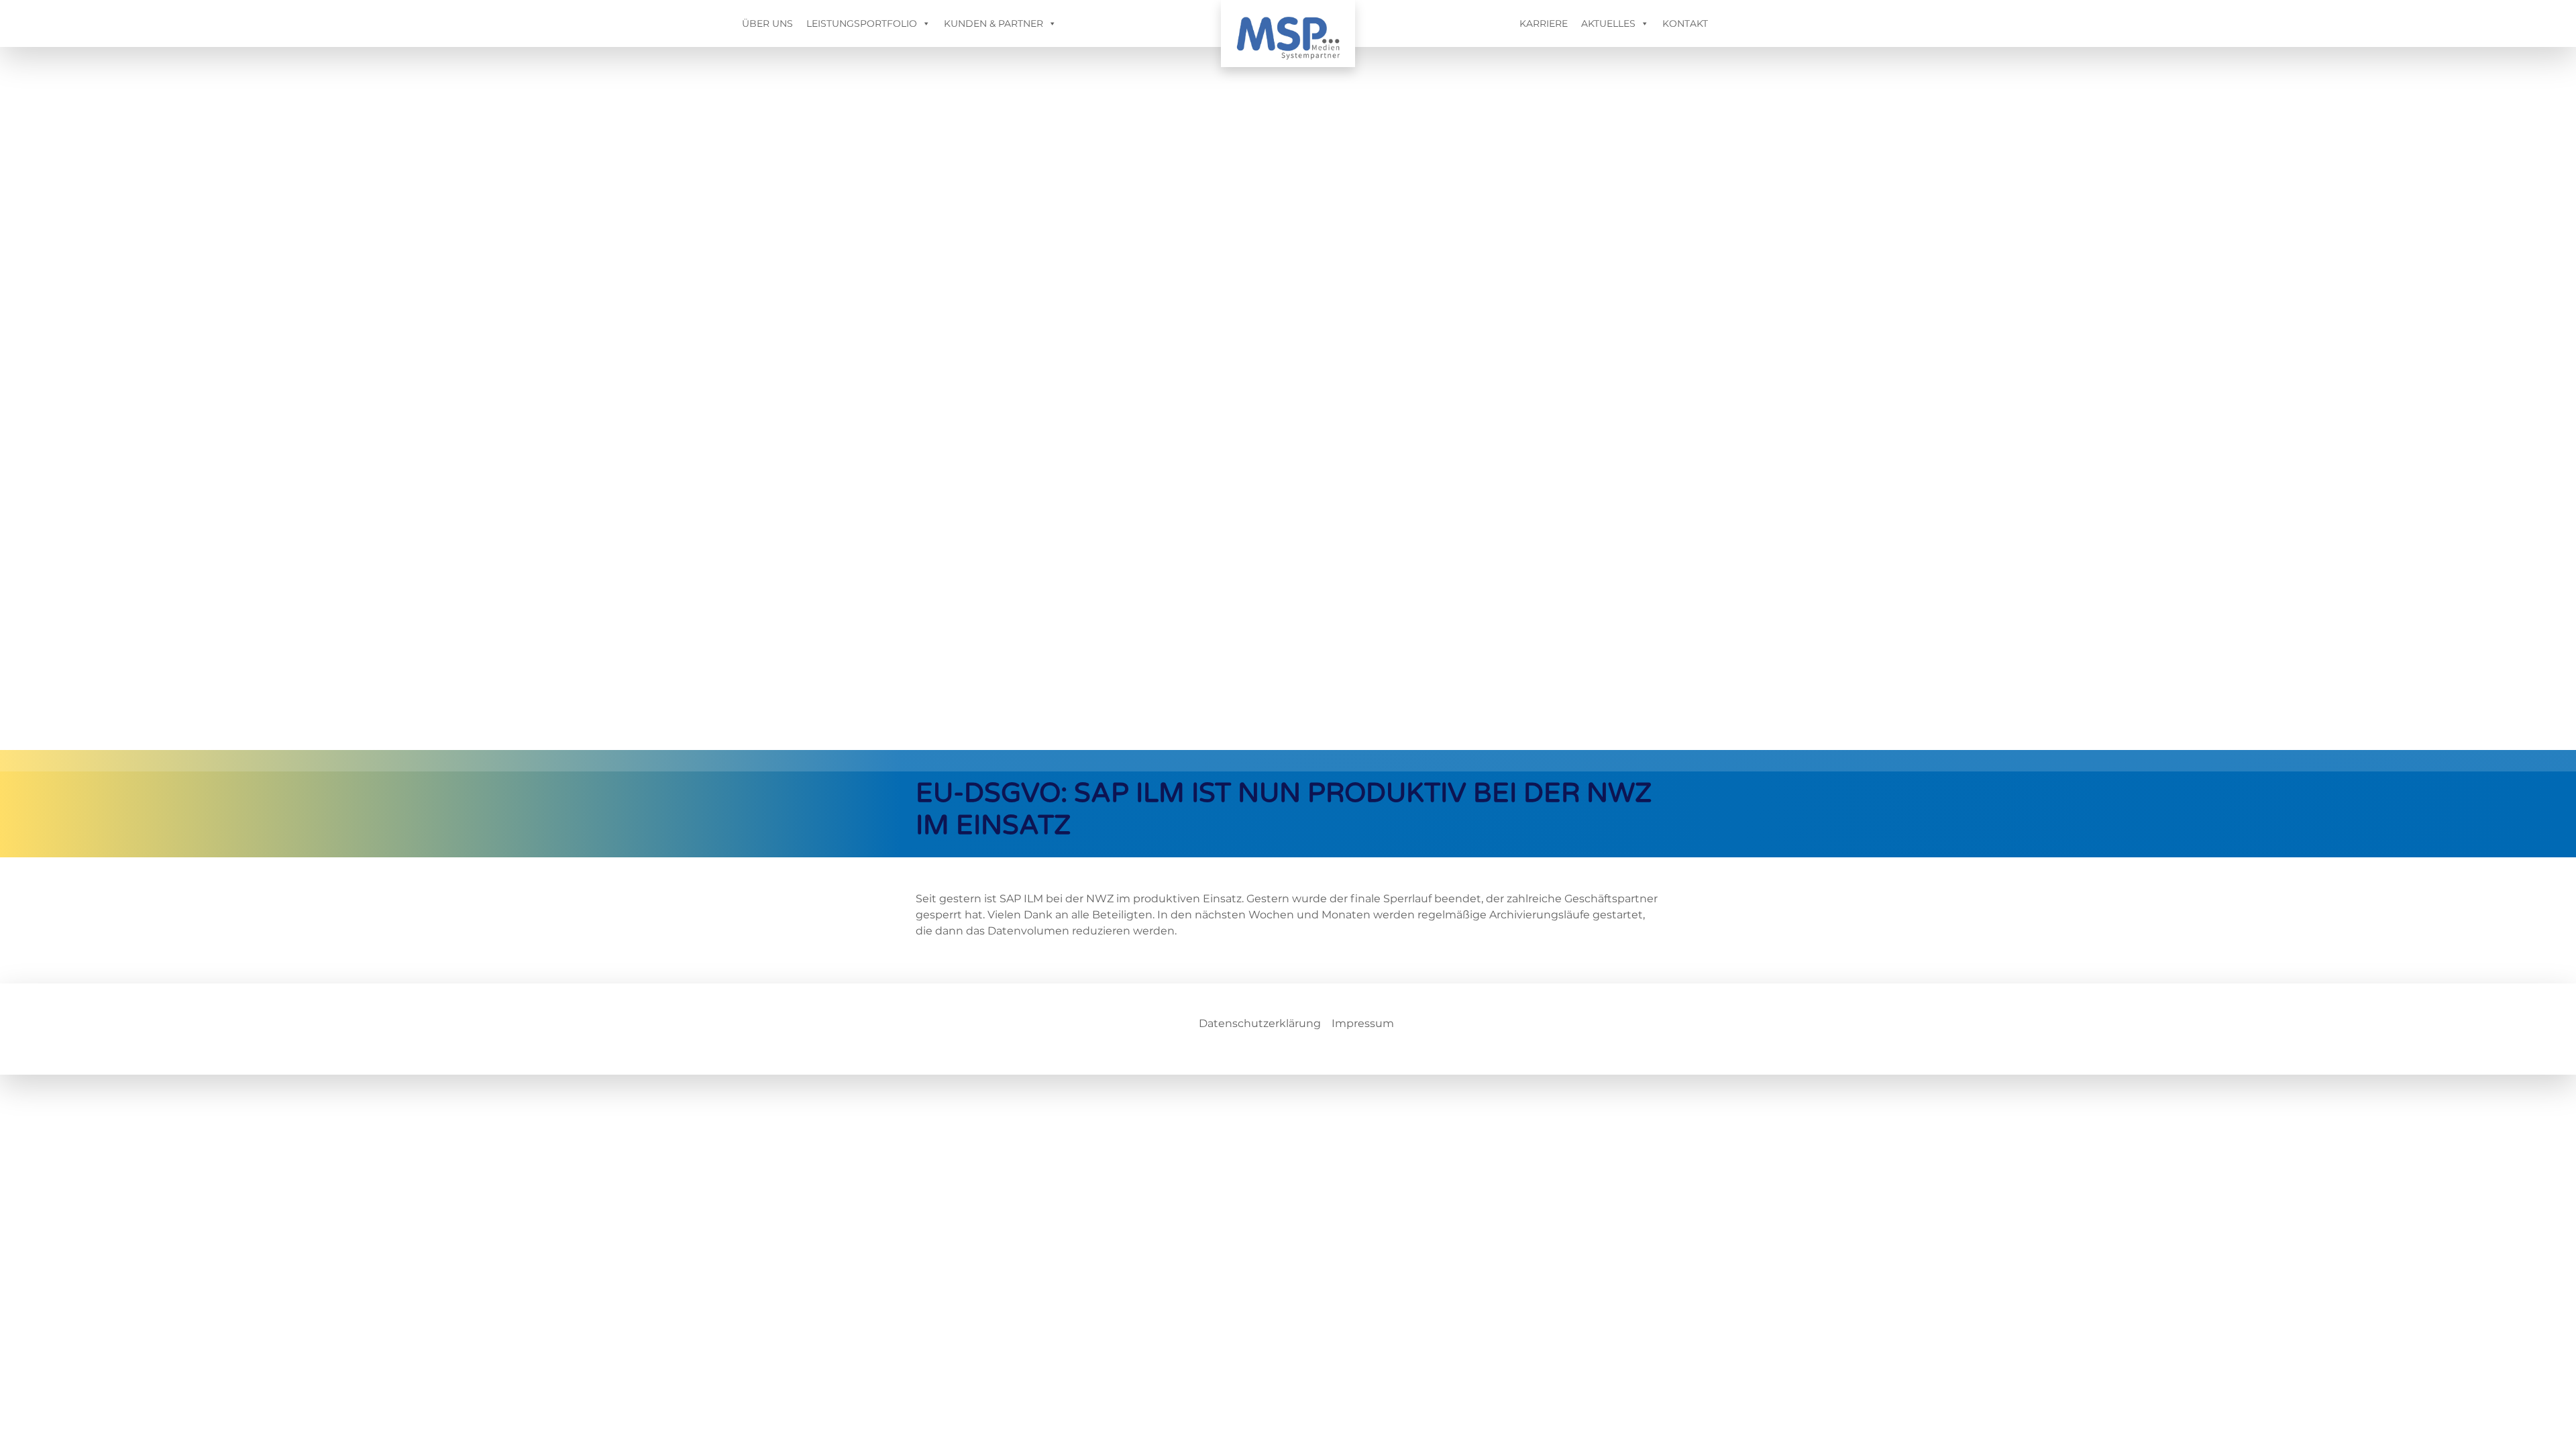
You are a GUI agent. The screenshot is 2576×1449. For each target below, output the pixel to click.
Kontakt (1685, 23)
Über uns (767, 23)
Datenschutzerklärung (1260, 1023)
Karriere (1544, 23)
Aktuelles (1608, 23)
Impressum (1363, 1023)
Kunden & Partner (994, 23)
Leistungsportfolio (862, 23)
